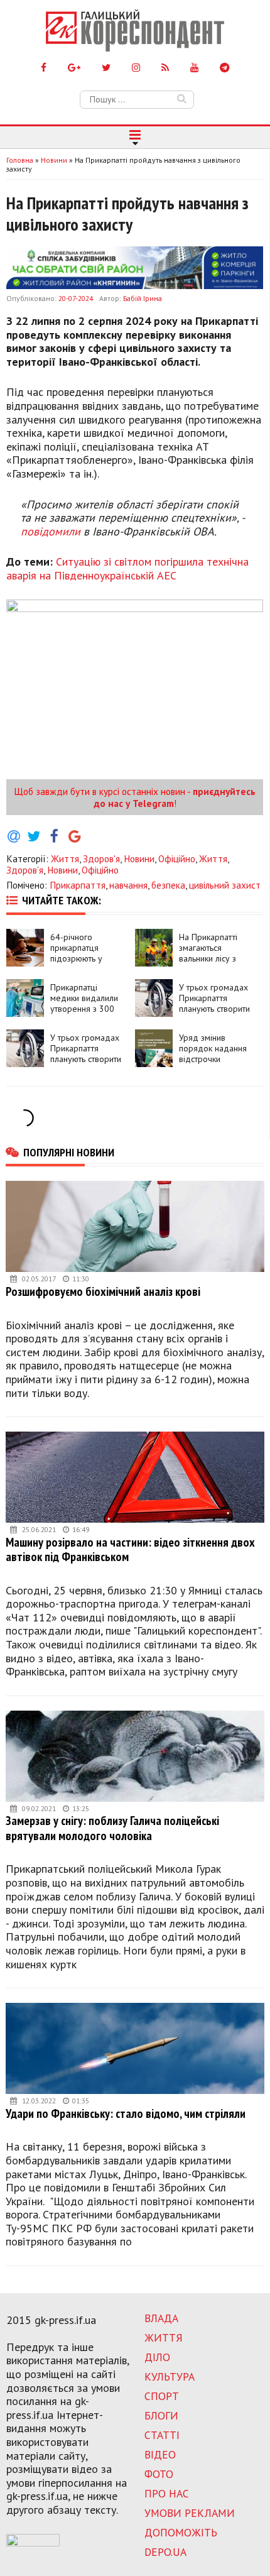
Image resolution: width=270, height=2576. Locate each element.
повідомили (51, 531)
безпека (168, 885)
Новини (139, 858)
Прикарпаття (78, 885)
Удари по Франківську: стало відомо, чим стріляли (126, 2113)
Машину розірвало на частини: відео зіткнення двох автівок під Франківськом (130, 1549)
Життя (65, 858)
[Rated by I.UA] (33, 2543)
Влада (161, 2318)
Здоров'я (101, 858)
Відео (160, 2454)
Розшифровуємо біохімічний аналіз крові (103, 1291)
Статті (162, 2435)
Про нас (167, 2493)
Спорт (162, 2396)
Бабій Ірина (143, 298)
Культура (170, 2376)
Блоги (161, 2415)
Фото (159, 2474)
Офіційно (177, 858)
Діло (157, 2357)
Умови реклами (190, 2513)
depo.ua (165, 2552)
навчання (128, 885)
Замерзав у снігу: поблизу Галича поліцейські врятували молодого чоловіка (112, 1828)
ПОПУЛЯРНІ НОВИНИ (69, 1152)
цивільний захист (225, 885)
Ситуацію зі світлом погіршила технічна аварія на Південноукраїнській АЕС (127, 568)
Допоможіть (181, 2532)
